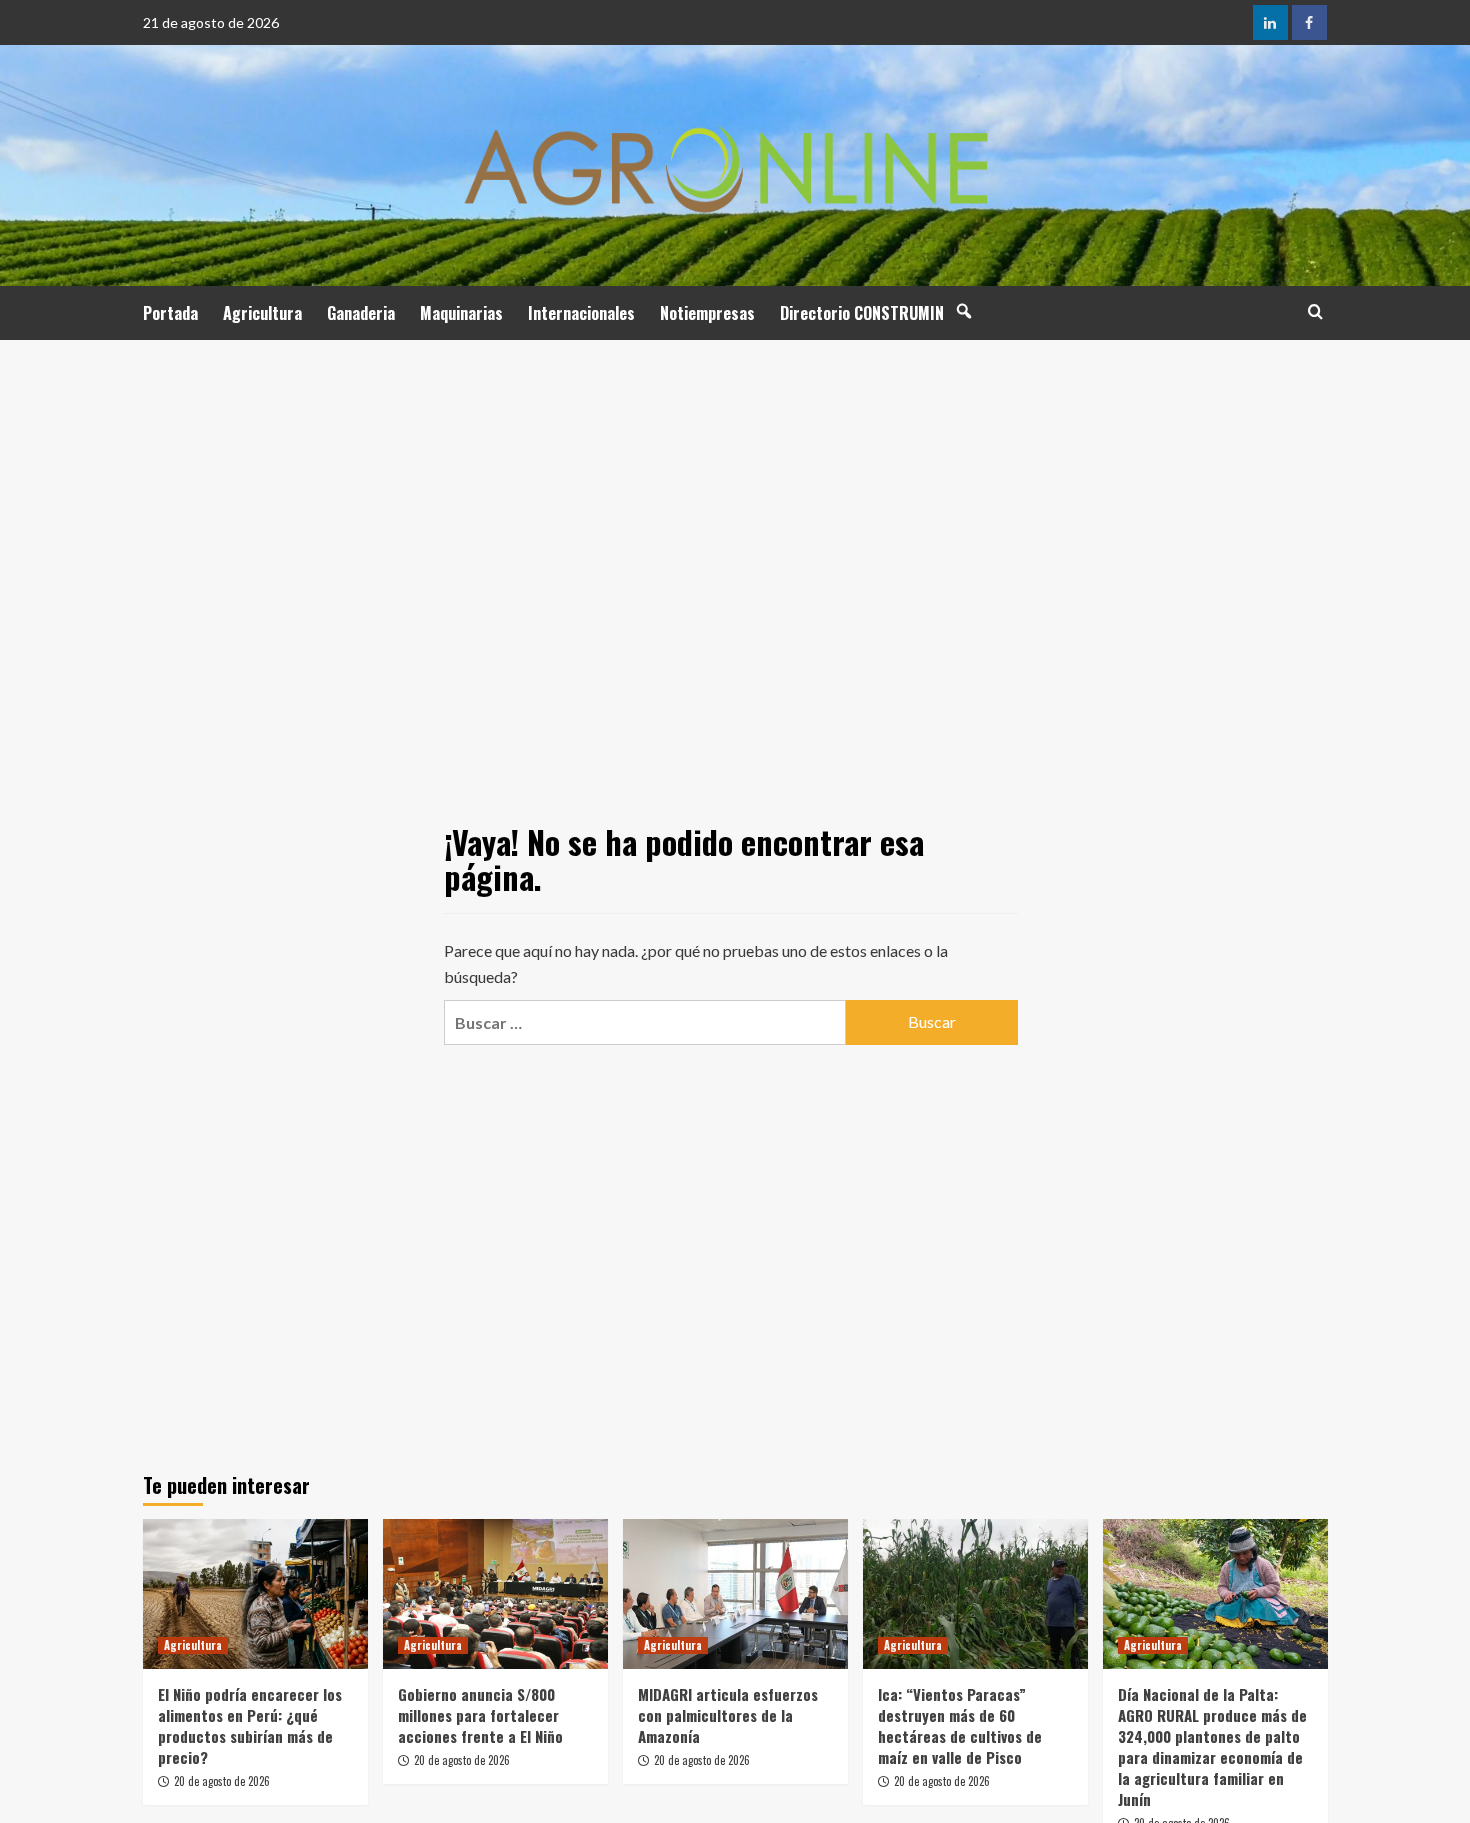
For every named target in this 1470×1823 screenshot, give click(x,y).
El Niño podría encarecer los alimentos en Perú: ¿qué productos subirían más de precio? (250, 1725)
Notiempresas (707, 313)
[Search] (1315, 311)
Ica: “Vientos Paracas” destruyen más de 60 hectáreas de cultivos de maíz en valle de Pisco (960, 1725)
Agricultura (262, 313)
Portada (170, 313)
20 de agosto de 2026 (222, 1781)
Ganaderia (361, 313)
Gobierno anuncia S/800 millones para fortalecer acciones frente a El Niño (480, 1715)
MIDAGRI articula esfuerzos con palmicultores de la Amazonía (728, 1715)
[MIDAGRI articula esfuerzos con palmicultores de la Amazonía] (735, 1594)
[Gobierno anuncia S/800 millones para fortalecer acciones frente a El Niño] (495, 1594)
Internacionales (581, 313)
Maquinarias (461, 313)
